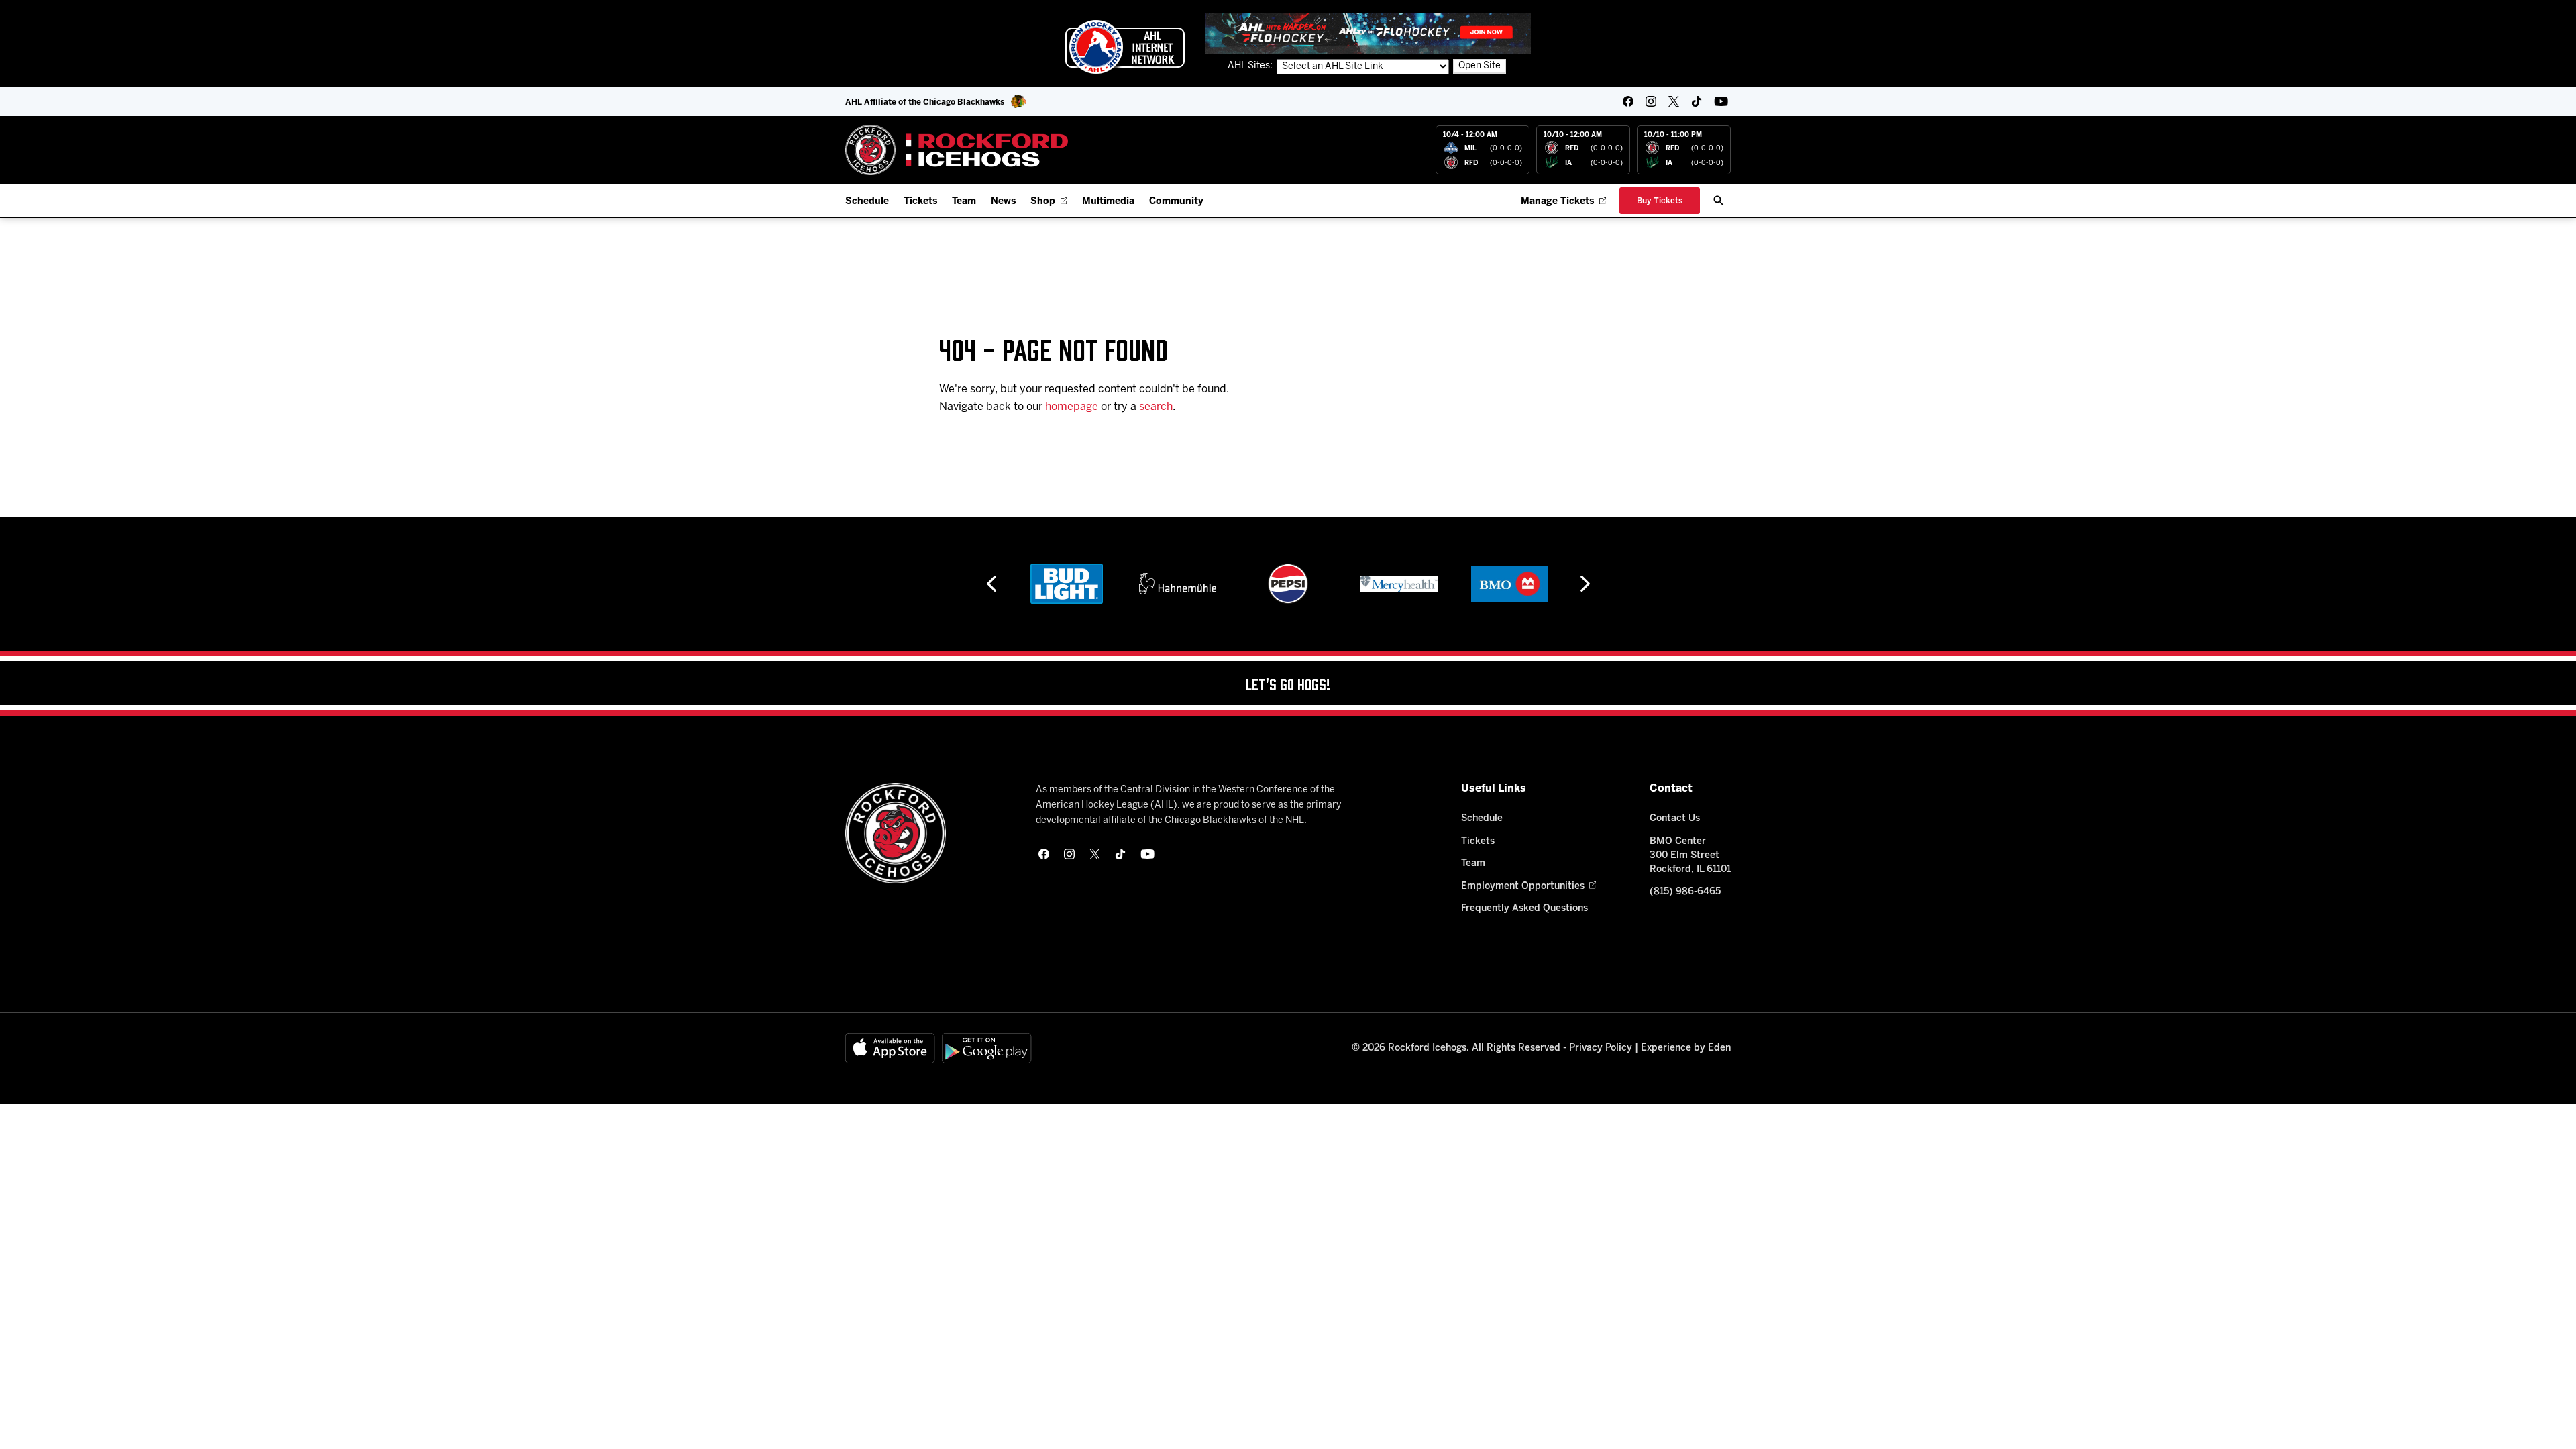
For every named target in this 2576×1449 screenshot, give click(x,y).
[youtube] (1721, 101)
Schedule (867, 202)
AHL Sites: (1251, 66)
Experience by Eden (1686, 1048)
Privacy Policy (1601, 1048)
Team (964, 202)
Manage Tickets (1557, 202)
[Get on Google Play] (987, 1048)
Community (1176, 202)
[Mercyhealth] (1399, 584)
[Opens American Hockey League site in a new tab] (1125, 47)
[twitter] (1674, 101)
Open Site (1480, 66)
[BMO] (1510, 584)
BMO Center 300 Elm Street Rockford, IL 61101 (1690, 856)
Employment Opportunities (1523, 887)
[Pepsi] (1288, 584)
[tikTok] (1697, 101)
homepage (1072, 407)
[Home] (957, 150)
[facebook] (1628, 101)
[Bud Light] (1066, 584)
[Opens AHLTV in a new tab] (1368, 33)
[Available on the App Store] (890, 1048)
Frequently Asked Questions (1524, 909)
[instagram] (1651, 101)
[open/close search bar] (1719, 201)
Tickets (920, 202)
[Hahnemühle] (1178, 584)
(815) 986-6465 (1685, 892)
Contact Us (1675, 819)
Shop (1043, 202)
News (1003, 202)
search (1156, 407)
